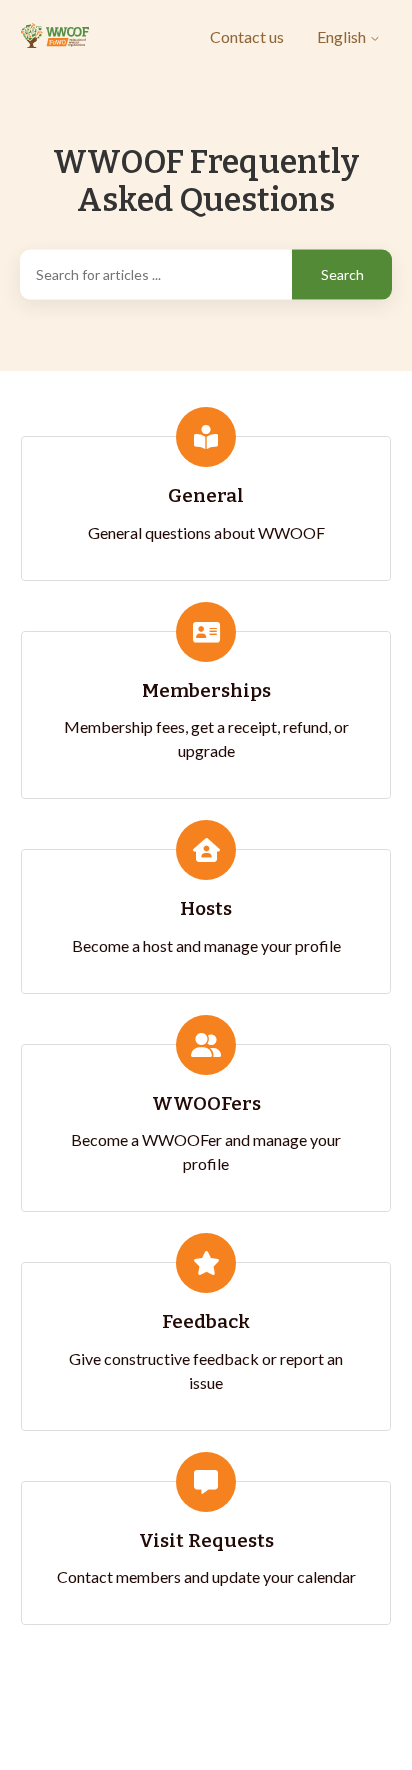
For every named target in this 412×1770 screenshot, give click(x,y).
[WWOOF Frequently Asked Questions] (55, 36)
